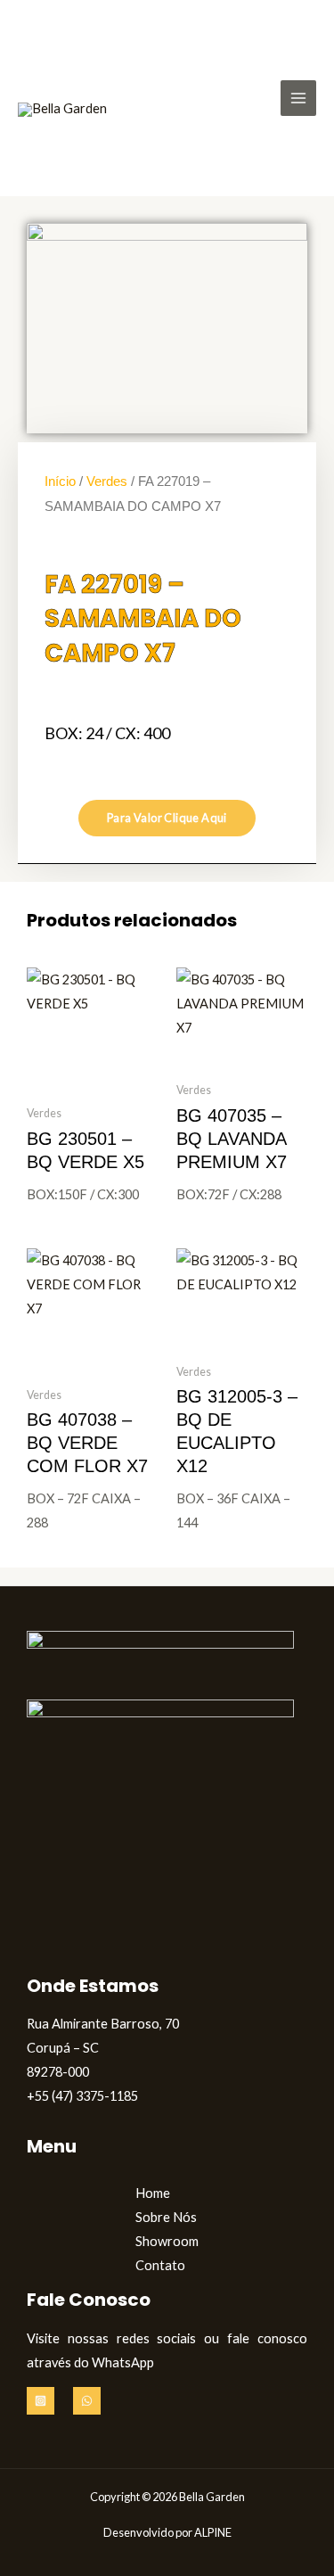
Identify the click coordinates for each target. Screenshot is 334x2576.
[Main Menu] (298, 98)
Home (153, 2193)
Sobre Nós (166, 2217)
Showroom (167, 2241)
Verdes (107, 481)
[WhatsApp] (87, 2401)
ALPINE (213, 2532)
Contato (160, 2265)
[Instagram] (41, 2401)
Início (60, 481)
